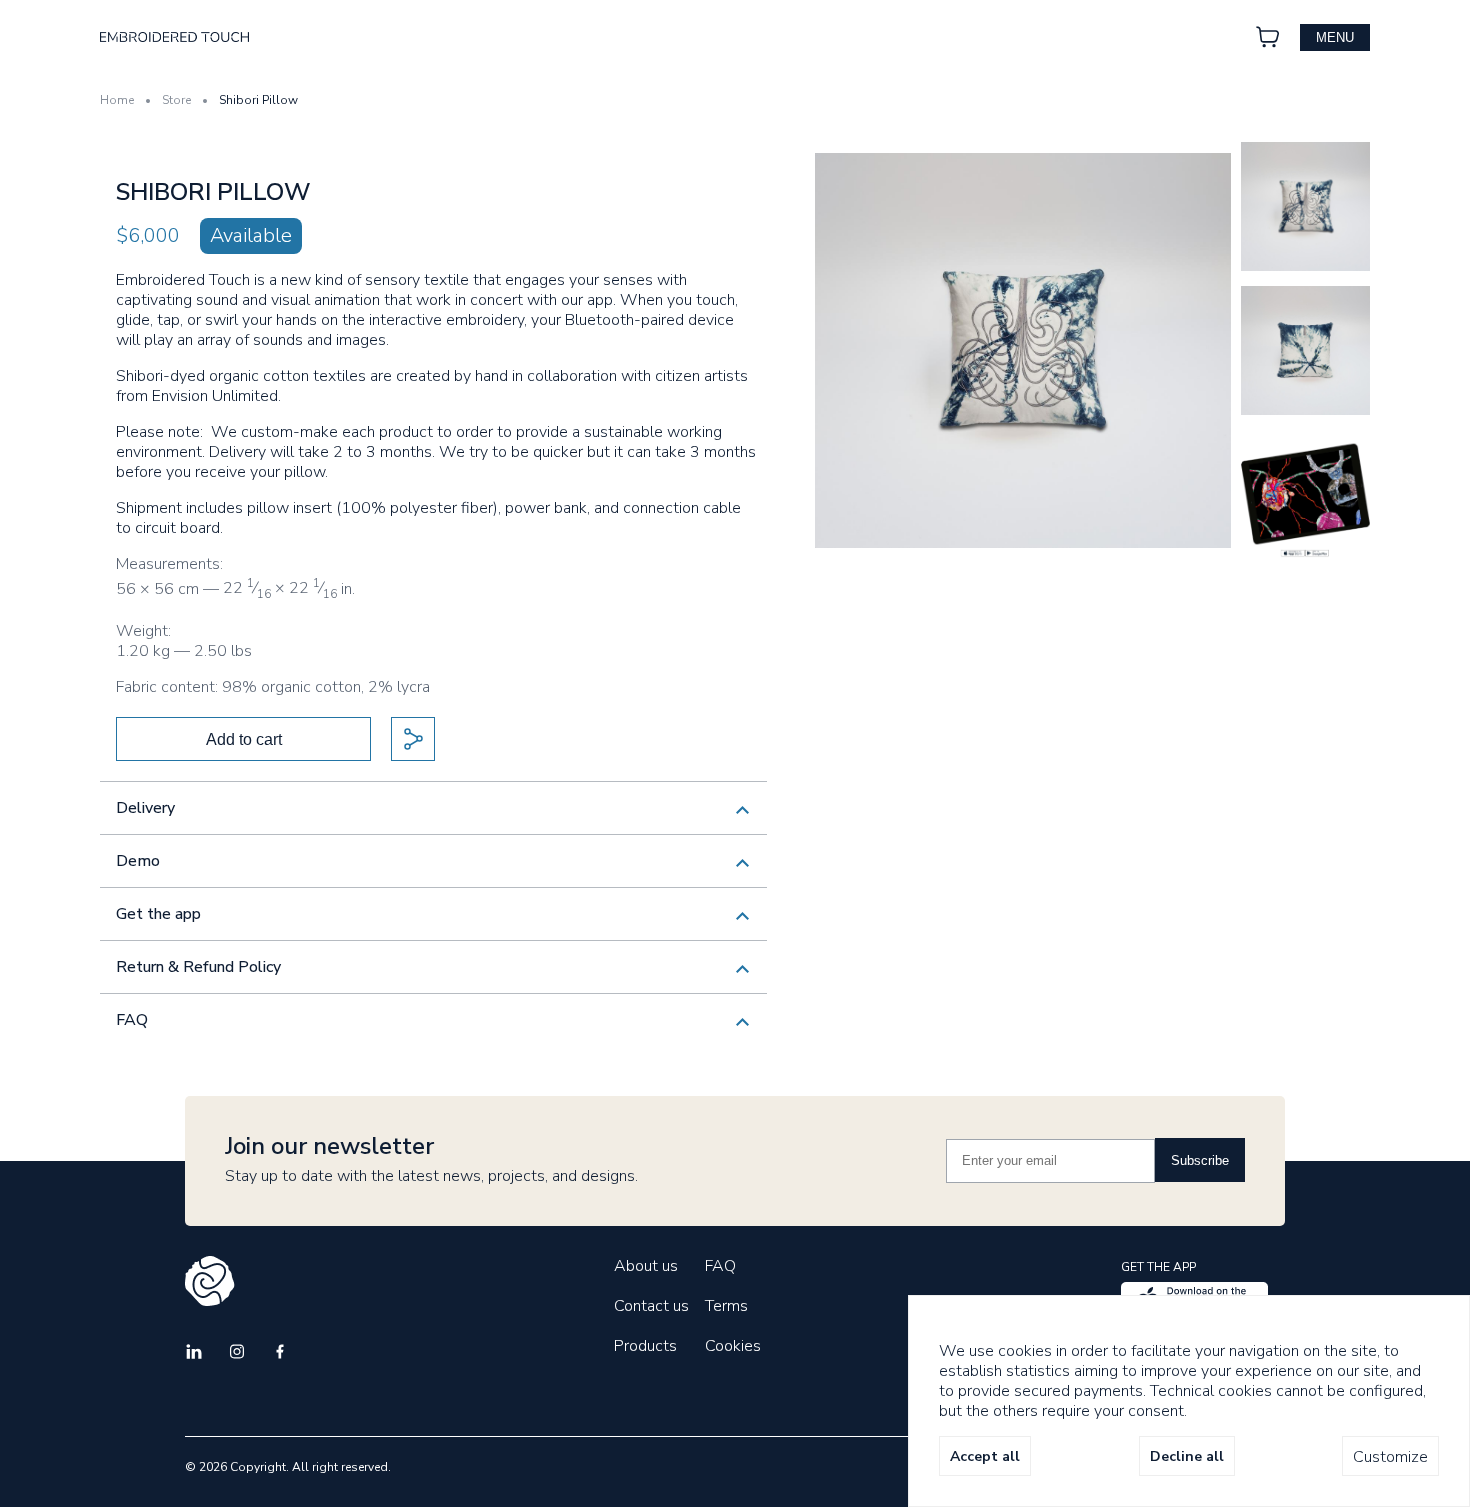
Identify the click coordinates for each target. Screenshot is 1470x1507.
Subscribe (1200, 1160)
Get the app (158, 914)
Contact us (651, 1306)
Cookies (733, 1346)
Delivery (145, 808)
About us (646, 1266)
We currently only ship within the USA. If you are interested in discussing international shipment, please (411, 815)
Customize (1390, 1457)
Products (645, 1346)
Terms (726, 1306)
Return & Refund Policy (198, 967)
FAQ (132, 1020)
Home (117, 100)
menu (1335, 37)
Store (176, 100)
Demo (138, 861)
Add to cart (244, 739)
